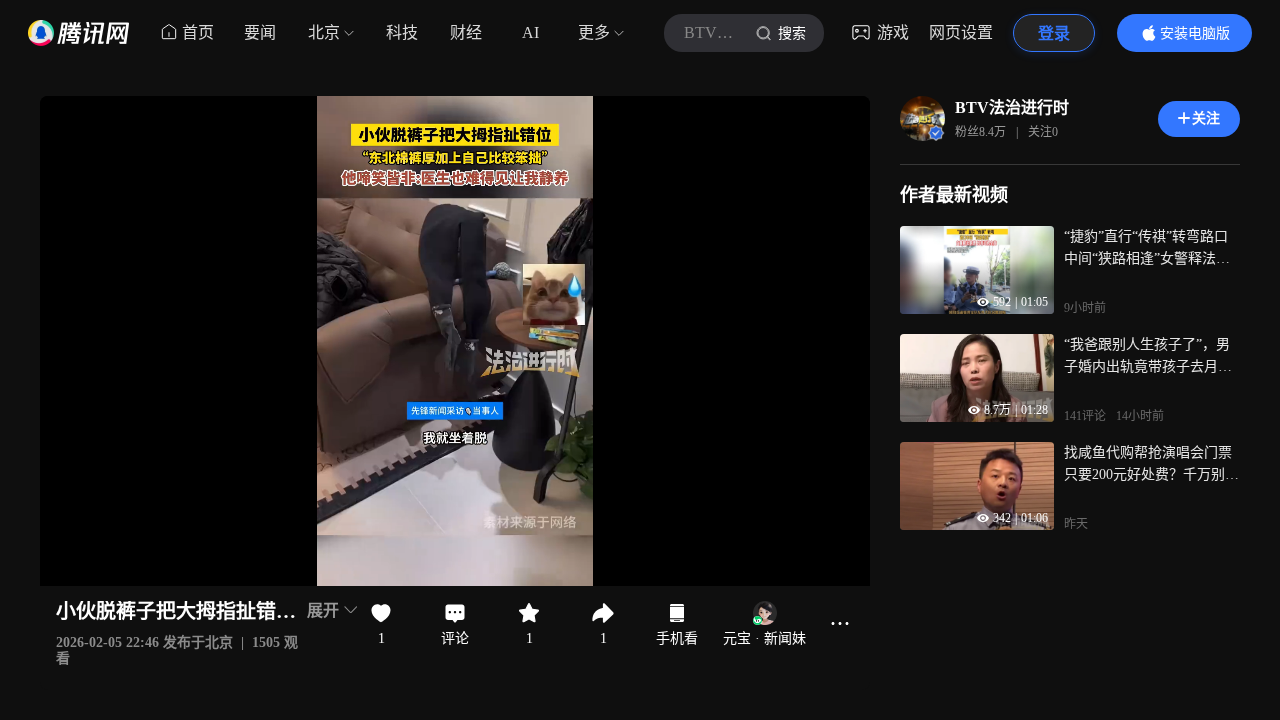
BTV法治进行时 (1012, 107)
